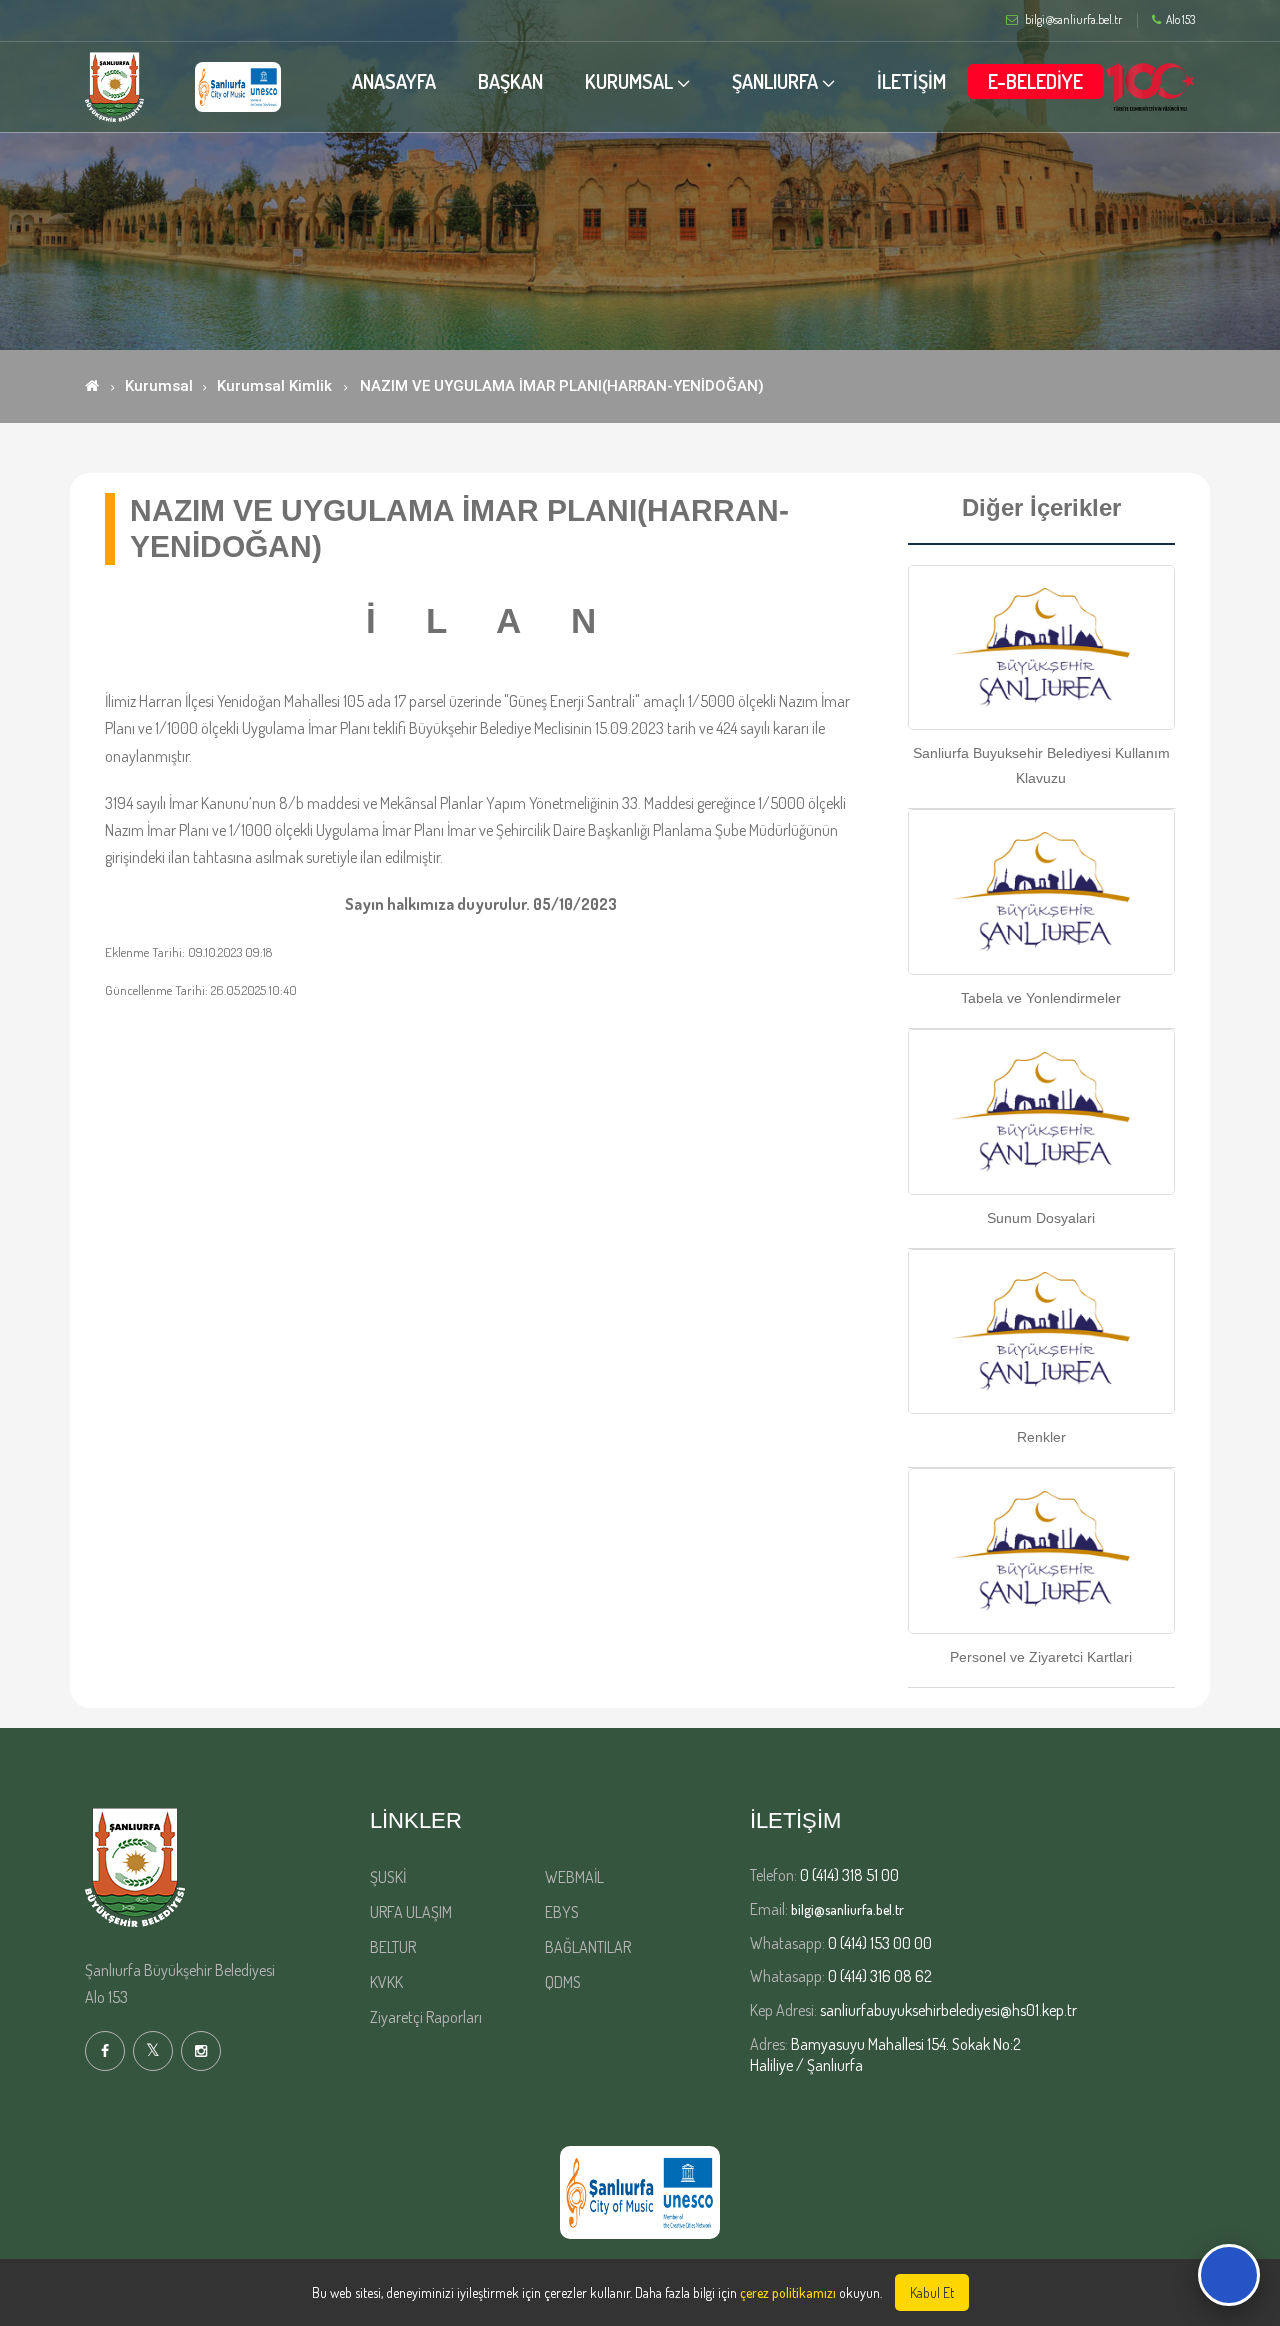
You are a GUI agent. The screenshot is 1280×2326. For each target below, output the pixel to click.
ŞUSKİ (388, 1877)
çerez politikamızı (788, 2292)
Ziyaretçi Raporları (426, 2017)
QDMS (563, 1982)
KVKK (386, 1982)
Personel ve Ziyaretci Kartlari (1041, 1657)
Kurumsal (159, 386)
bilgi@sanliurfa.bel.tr (847, 1909)
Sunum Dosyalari (1041, 1218)
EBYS (562, 1912)
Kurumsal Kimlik (274, 386)
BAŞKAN (510, 81)
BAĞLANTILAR (588, 1947)
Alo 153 (1180, 20)
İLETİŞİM (911, 81)
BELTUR (393, 1947)
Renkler (1041, 1437)
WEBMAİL (574, 1877)
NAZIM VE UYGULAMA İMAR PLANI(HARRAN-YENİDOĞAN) (562, 386)
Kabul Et (932, 2292)
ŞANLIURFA (775, 81)
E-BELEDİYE (1035, 81)
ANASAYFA (394, 81)
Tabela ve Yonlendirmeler (1041, 998)
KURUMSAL (629, 81)
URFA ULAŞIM (411, 1912)
